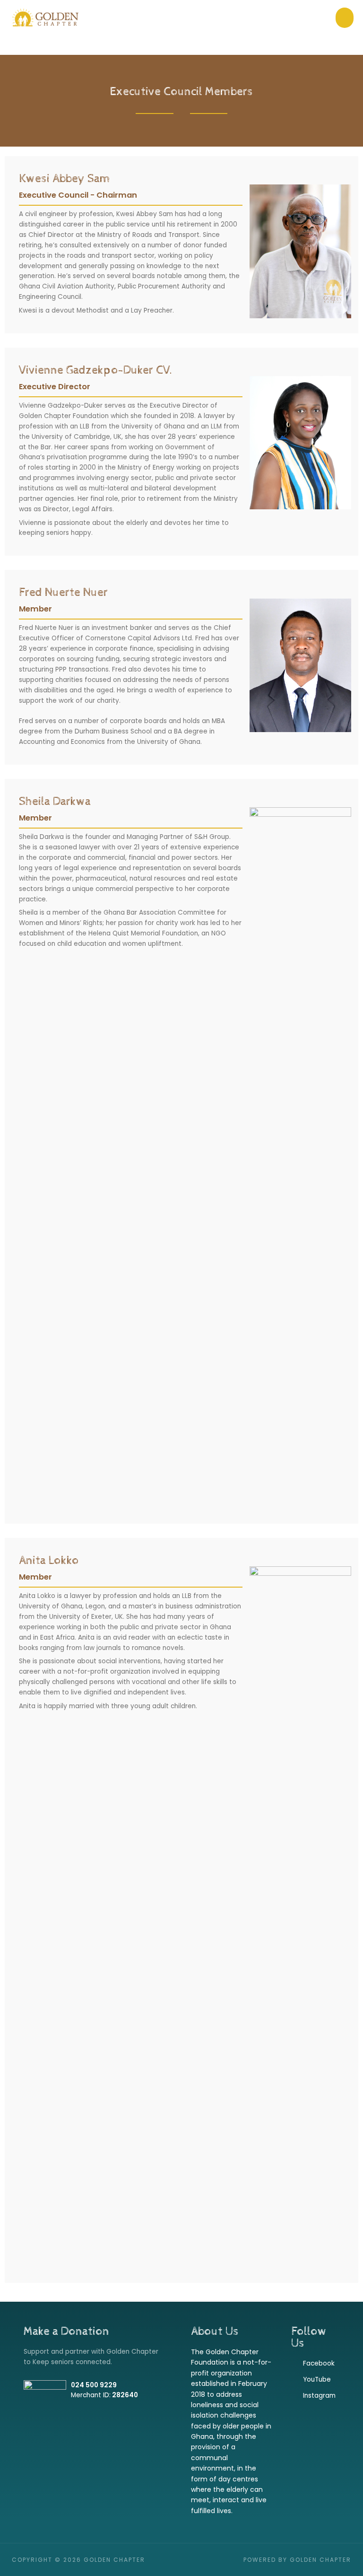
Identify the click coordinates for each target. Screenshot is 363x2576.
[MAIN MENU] (345, 18)
